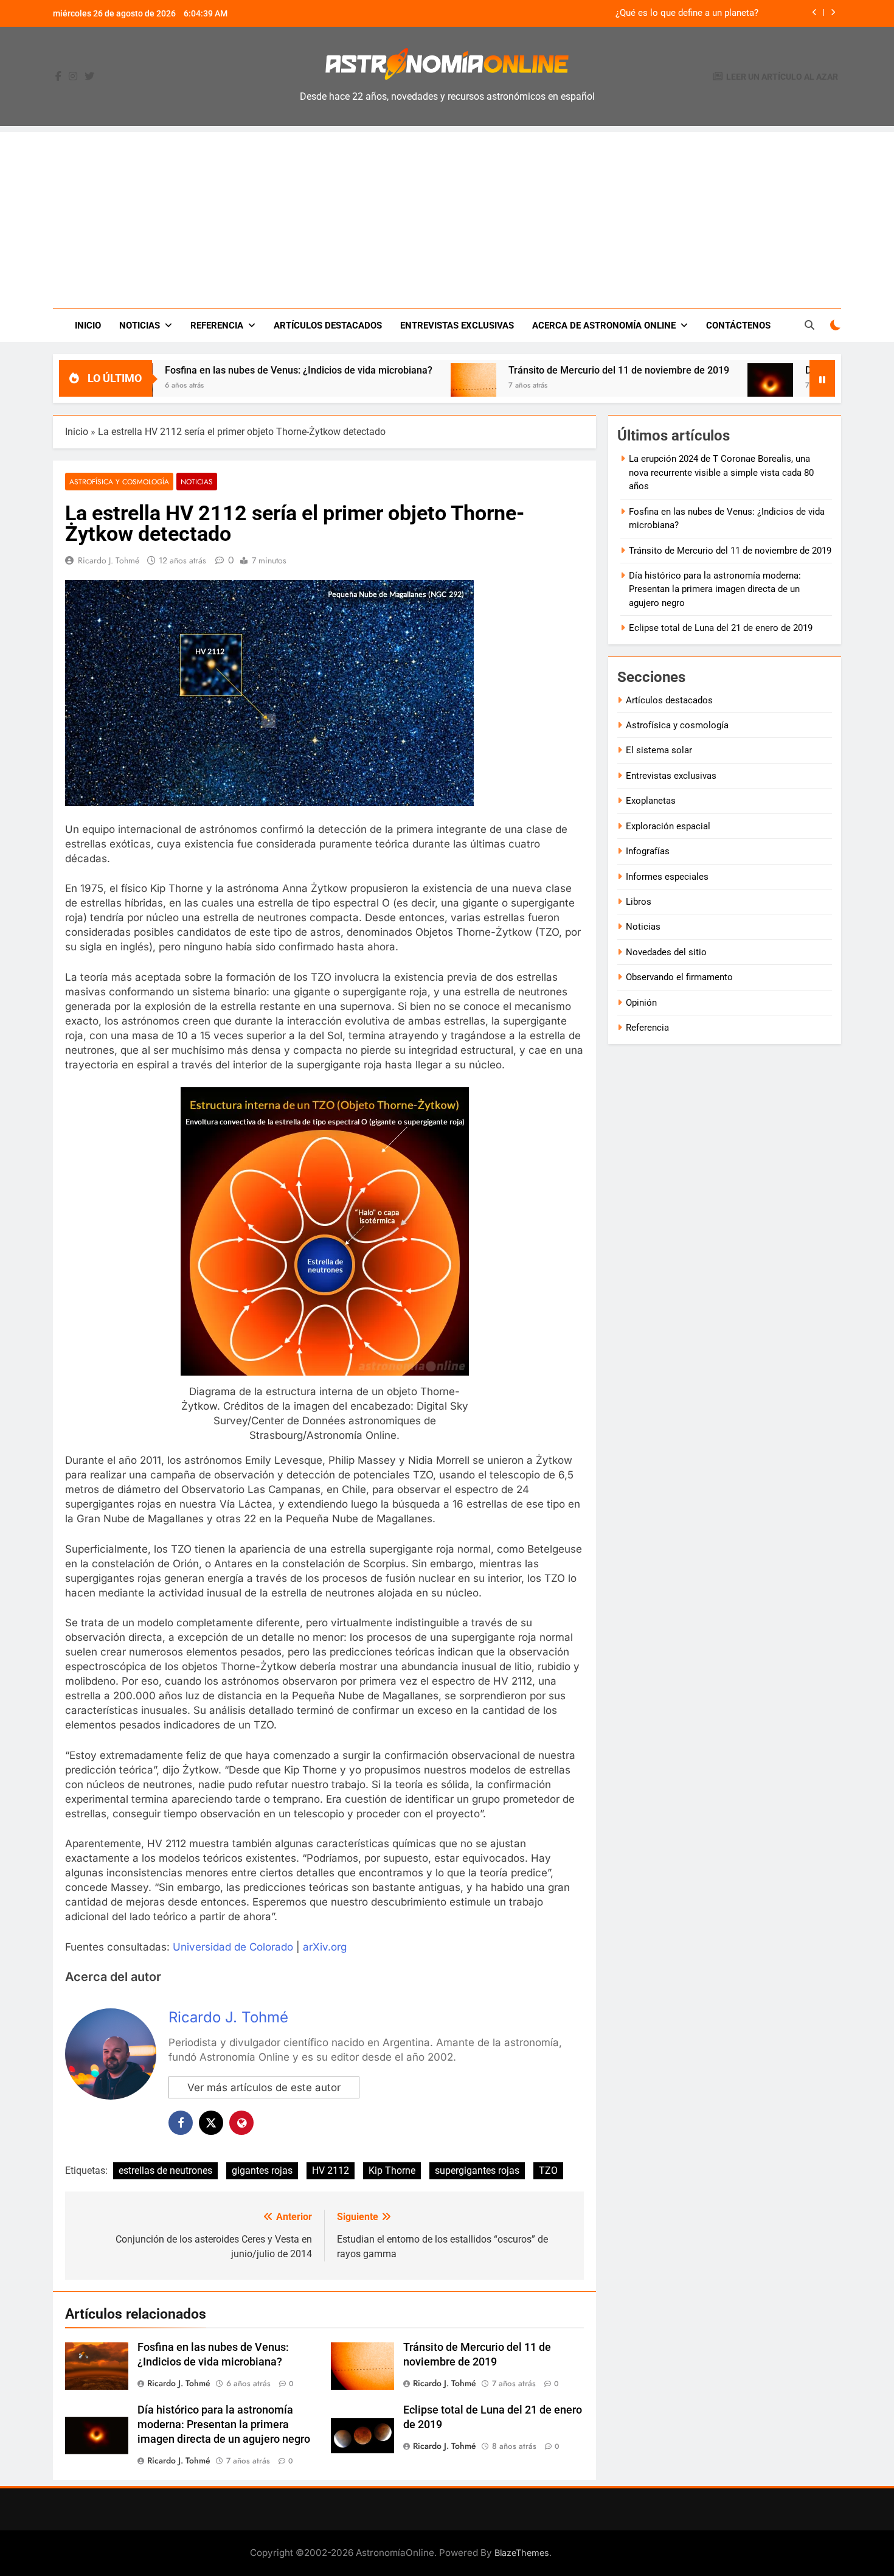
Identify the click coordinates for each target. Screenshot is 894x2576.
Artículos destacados (328, 325)
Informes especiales (667, 877)
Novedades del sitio (666, 952)
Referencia (217, 325)
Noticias (140, 325)
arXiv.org (325, 1947)
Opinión (641, 1003)
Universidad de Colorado (233, 1947)
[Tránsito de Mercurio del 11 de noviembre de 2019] (390, 386)
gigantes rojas (262, 2170)
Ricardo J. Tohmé (109, 560)
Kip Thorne (392, 2170)
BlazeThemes (522, 2553)
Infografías (648, 851)
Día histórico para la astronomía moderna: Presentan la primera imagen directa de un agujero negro (224, 2425)
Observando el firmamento (679, 977)
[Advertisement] (447, 217)
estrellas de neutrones (165, 2170)
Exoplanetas (651, 801)
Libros (639, 902)
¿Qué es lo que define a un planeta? (687, 13)
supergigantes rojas (477, 2170)
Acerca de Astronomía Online (604, 325)
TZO (548, 2170)
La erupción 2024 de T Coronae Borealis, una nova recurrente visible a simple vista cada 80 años (721, 472)
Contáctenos (738, 325)
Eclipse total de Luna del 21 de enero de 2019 (721, 628)
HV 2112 (331, 2170)
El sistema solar (659, 750)
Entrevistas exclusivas (457, 325)
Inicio (88, 325)
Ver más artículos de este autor (264, 2087)
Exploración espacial (668, 826)
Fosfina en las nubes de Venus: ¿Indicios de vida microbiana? (215, 370)
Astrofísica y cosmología (119, 482)
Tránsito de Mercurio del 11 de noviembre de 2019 (535, 370)
